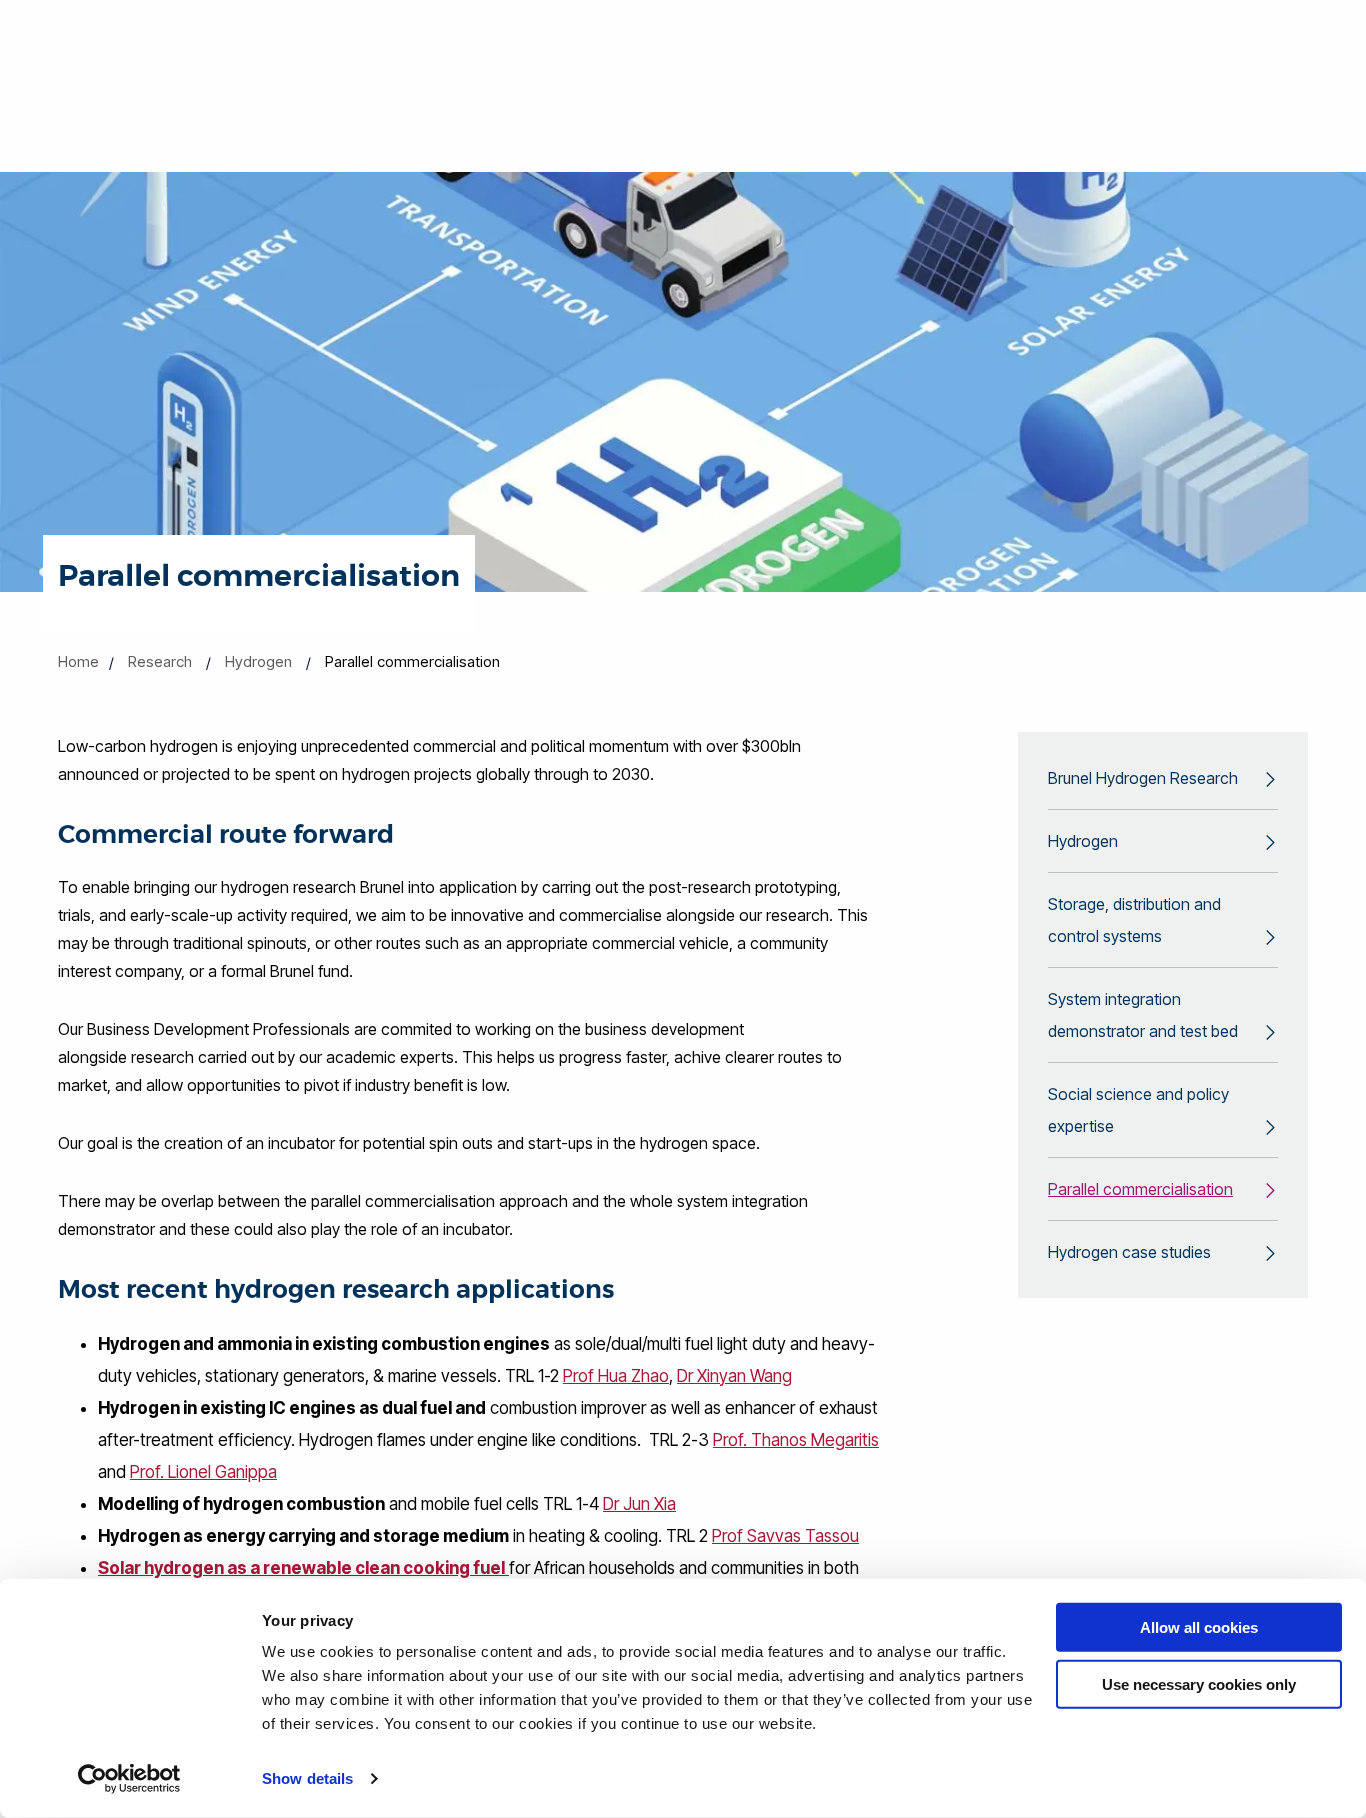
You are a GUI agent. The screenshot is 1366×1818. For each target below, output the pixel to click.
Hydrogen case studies (1129, 1252)
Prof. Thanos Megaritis (796, 1440)
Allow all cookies (1199, 1627)
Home (78, 661)
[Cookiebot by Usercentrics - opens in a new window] (129, 1779)
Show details (307, 1778)
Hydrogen (258, 661)
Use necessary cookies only (1199, 1683)
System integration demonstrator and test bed (1143, 1015)
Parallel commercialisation (1140, 1189)
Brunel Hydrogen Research (1143, 778)
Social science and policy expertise (1138, 1110)
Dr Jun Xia (639, 1504)
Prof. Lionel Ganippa (203, 1472)
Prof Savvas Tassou (785, 1536)
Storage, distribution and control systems (1134, 920)
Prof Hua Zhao (616, 1376)
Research (160, 661)
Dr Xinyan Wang (734, 1376)
